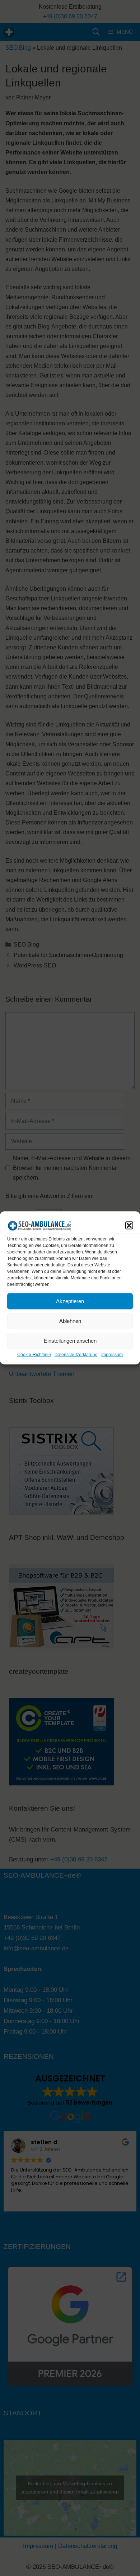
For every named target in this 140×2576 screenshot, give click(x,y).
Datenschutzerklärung (76, 1355)
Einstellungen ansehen (70, 1341)
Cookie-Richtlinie (34, 1355)
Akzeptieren (70, 1301)
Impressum (112, 1355)
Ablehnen (70, 1321)
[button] (129, 1225)
